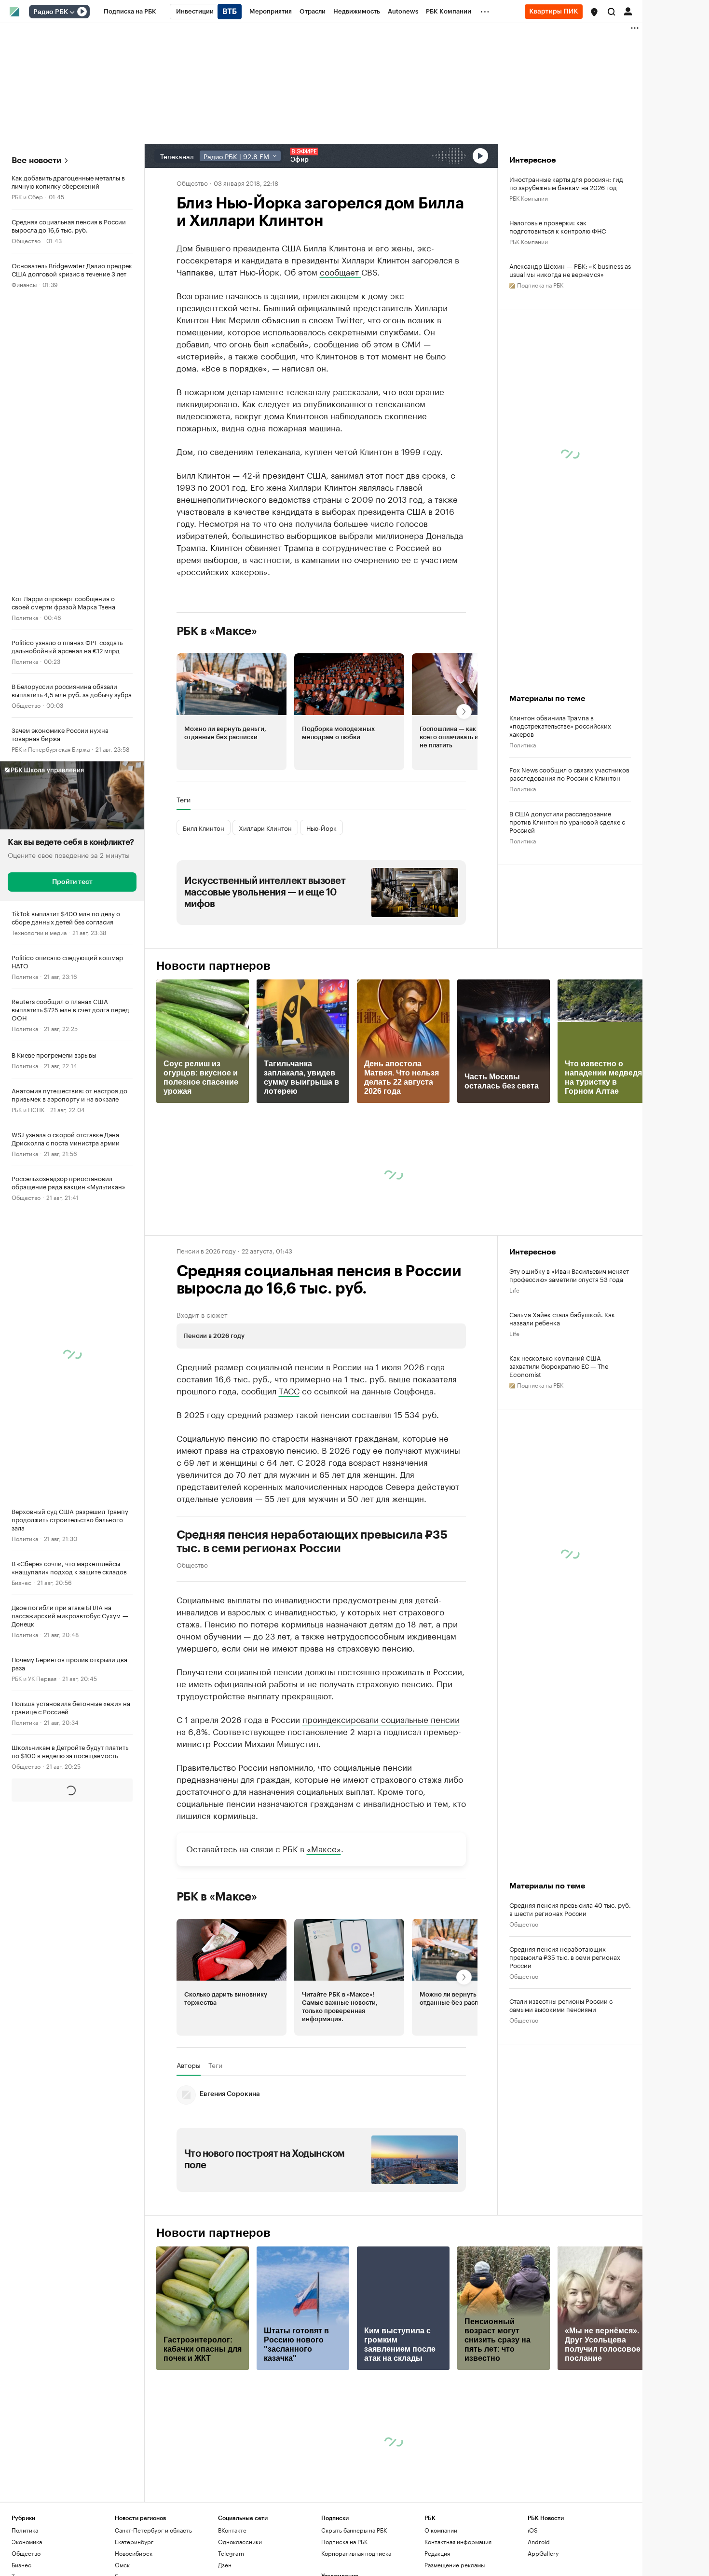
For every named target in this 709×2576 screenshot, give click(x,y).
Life (514, 1289)
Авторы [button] (189, 2065)
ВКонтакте (232, 2530)
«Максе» (324, 1848)
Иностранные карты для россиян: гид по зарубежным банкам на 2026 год (566, 183)
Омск (122, 2565)
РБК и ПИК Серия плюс (43, 1853)
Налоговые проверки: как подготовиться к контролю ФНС (558, 226)
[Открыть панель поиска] (612, 12)
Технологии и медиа (39, 932)
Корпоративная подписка (356, 2553)
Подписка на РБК (344, 2542)
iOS (533, 2530)
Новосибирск (134, 2553)
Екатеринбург (134, 2542)
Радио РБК (51, 12)
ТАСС (289, 1390)
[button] (594, 12)
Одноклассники (240, 2542)
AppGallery (543, 2553)
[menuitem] (130, 12)
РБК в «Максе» (217, 631)
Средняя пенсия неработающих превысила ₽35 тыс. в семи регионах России (312, 1542)
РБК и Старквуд (33, 2450)
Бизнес (21, 1582)
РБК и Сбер (27, 196)
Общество (26, 240)
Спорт (20, 2362)
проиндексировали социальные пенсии (381, 1719)
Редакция (437, 2553)
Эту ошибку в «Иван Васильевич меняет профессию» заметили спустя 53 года (569, 1275)
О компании (441, 2530)
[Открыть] (72, 12)
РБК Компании (529, 198)
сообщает (341, 271)
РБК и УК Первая (34, 1678)
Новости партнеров (213, 966)
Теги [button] (184, 799)
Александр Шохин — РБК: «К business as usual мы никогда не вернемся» (570, 270)
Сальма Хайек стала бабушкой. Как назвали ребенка (562, 1318)
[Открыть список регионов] (594, 12)
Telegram (231, 2553)
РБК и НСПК (28, 1109)
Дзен (225, 2565)
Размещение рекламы (455, 2565)
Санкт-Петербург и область (153, 2530)
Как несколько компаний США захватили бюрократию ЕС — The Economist (559, 1366)
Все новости (36, 160)
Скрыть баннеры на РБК (354, 2530)
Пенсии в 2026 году (206, 1250)
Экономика (27, 1897)
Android (539, 2542)
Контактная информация (458, 2542)
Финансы (24, 284)
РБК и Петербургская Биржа (51, 749)
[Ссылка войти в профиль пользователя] (628, 11)
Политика (25, 617)
